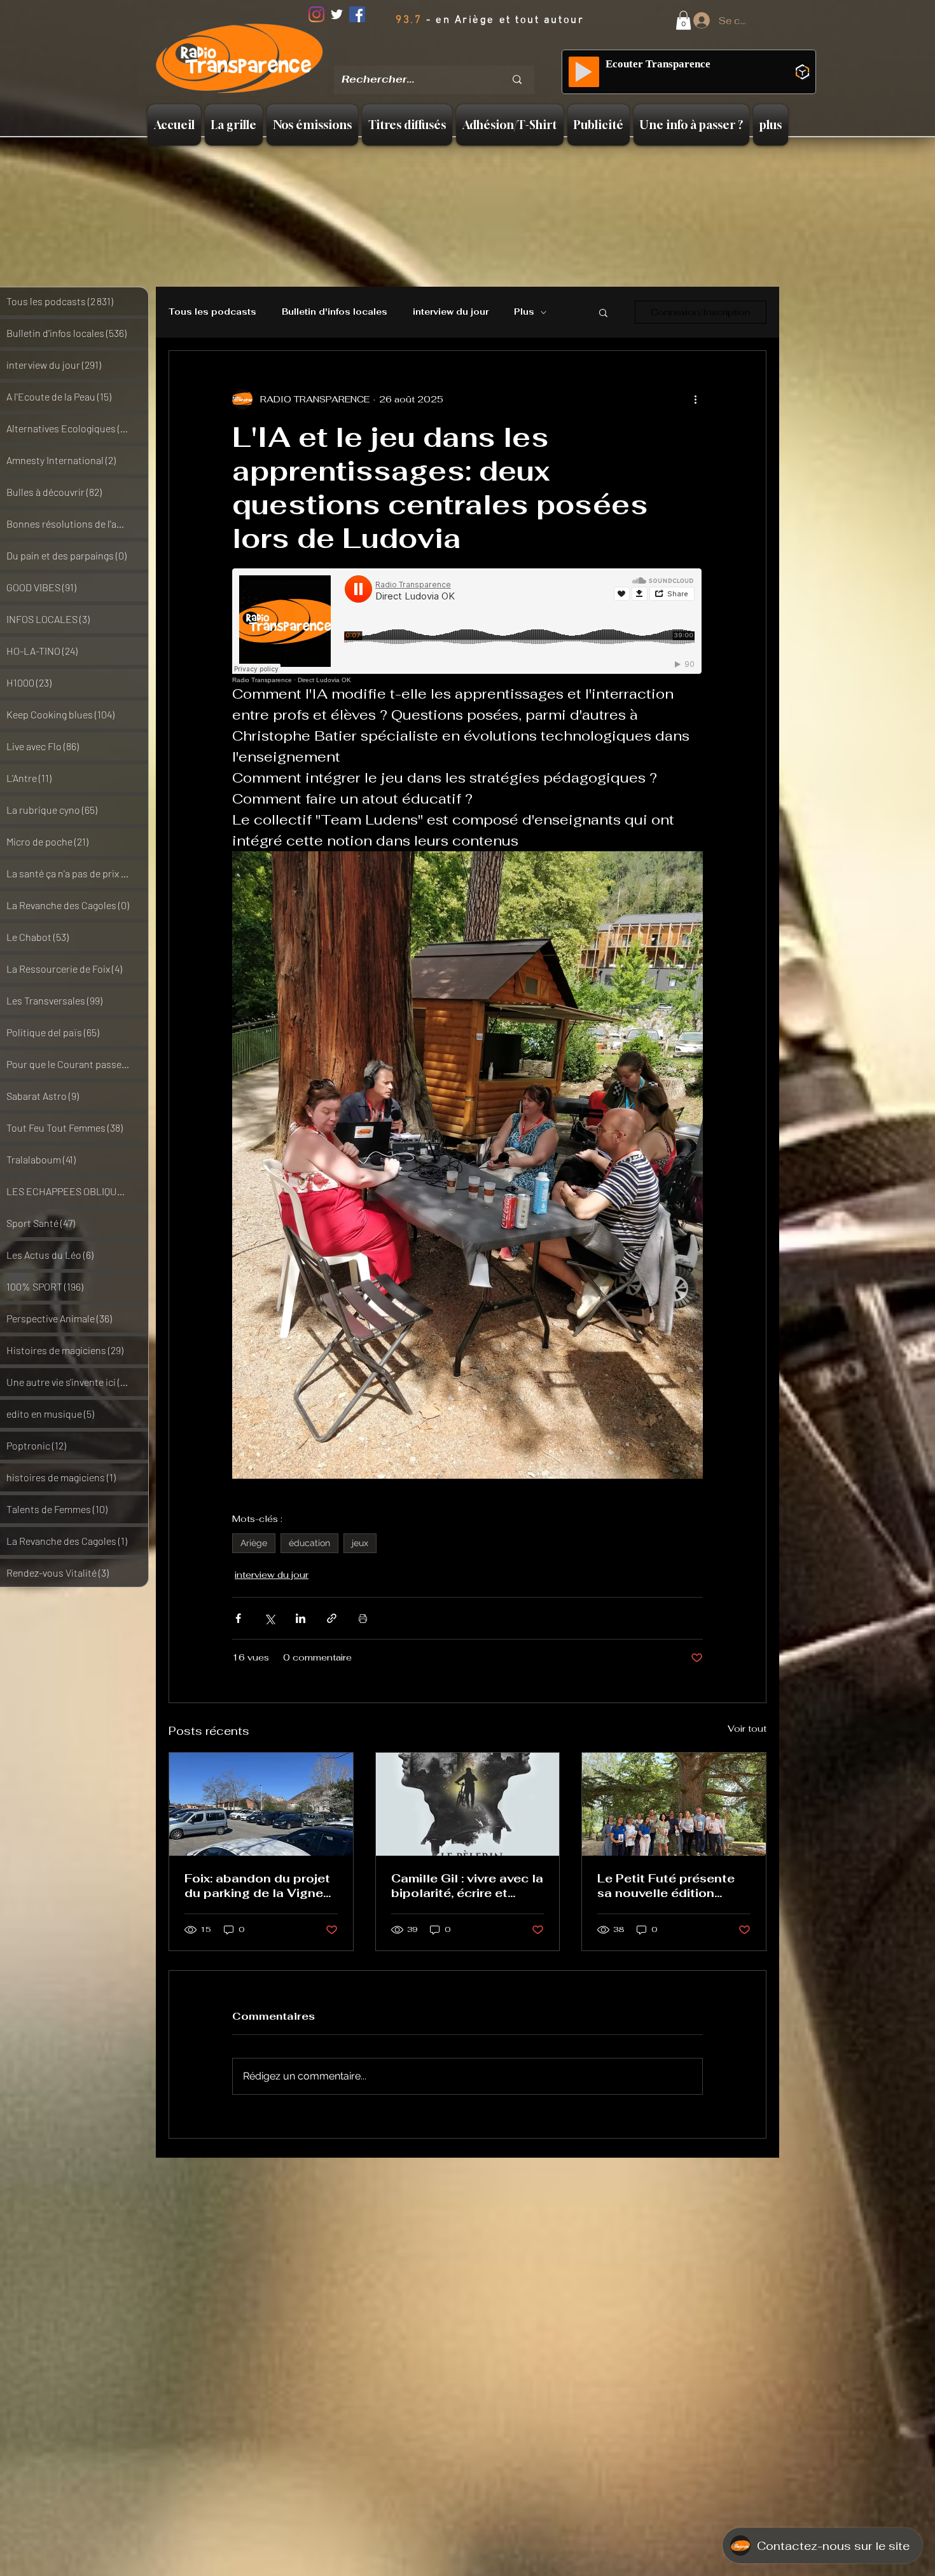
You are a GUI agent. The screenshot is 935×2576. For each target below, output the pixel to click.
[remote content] (468, 626)
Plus (524, 312)
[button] (683, 20)
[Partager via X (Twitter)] (269, 1618)
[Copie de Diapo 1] (437, 57)
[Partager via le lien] (332, 1618)
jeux (360, 1543)
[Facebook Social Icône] (357, 14)
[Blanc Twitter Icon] (337, 14)
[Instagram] (316, 14)
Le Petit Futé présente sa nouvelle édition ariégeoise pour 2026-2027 (667, 1886)
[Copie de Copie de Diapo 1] (453, 57)
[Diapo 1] (421, 57)
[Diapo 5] (487, 57)
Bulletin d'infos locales (335, 312)
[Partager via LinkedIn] (301, 1618)
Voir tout (747, 1729)
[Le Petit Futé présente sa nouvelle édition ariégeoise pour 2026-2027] (674, 1804)
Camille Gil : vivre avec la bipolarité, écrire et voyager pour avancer (467, 1886)
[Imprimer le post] (363, 1618)
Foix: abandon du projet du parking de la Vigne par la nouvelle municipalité (257, 1886)
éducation (309, 1543)
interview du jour (451, 312)
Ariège (254, 1543)
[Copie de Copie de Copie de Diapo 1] (470, 57)
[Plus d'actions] (695, 399)
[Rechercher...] (517, 80)
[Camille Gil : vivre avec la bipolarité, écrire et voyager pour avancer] (468, 1804)
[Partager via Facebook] (238, 1618)
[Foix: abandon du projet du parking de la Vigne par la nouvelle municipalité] (261, 1804)
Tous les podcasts (212, 312)
